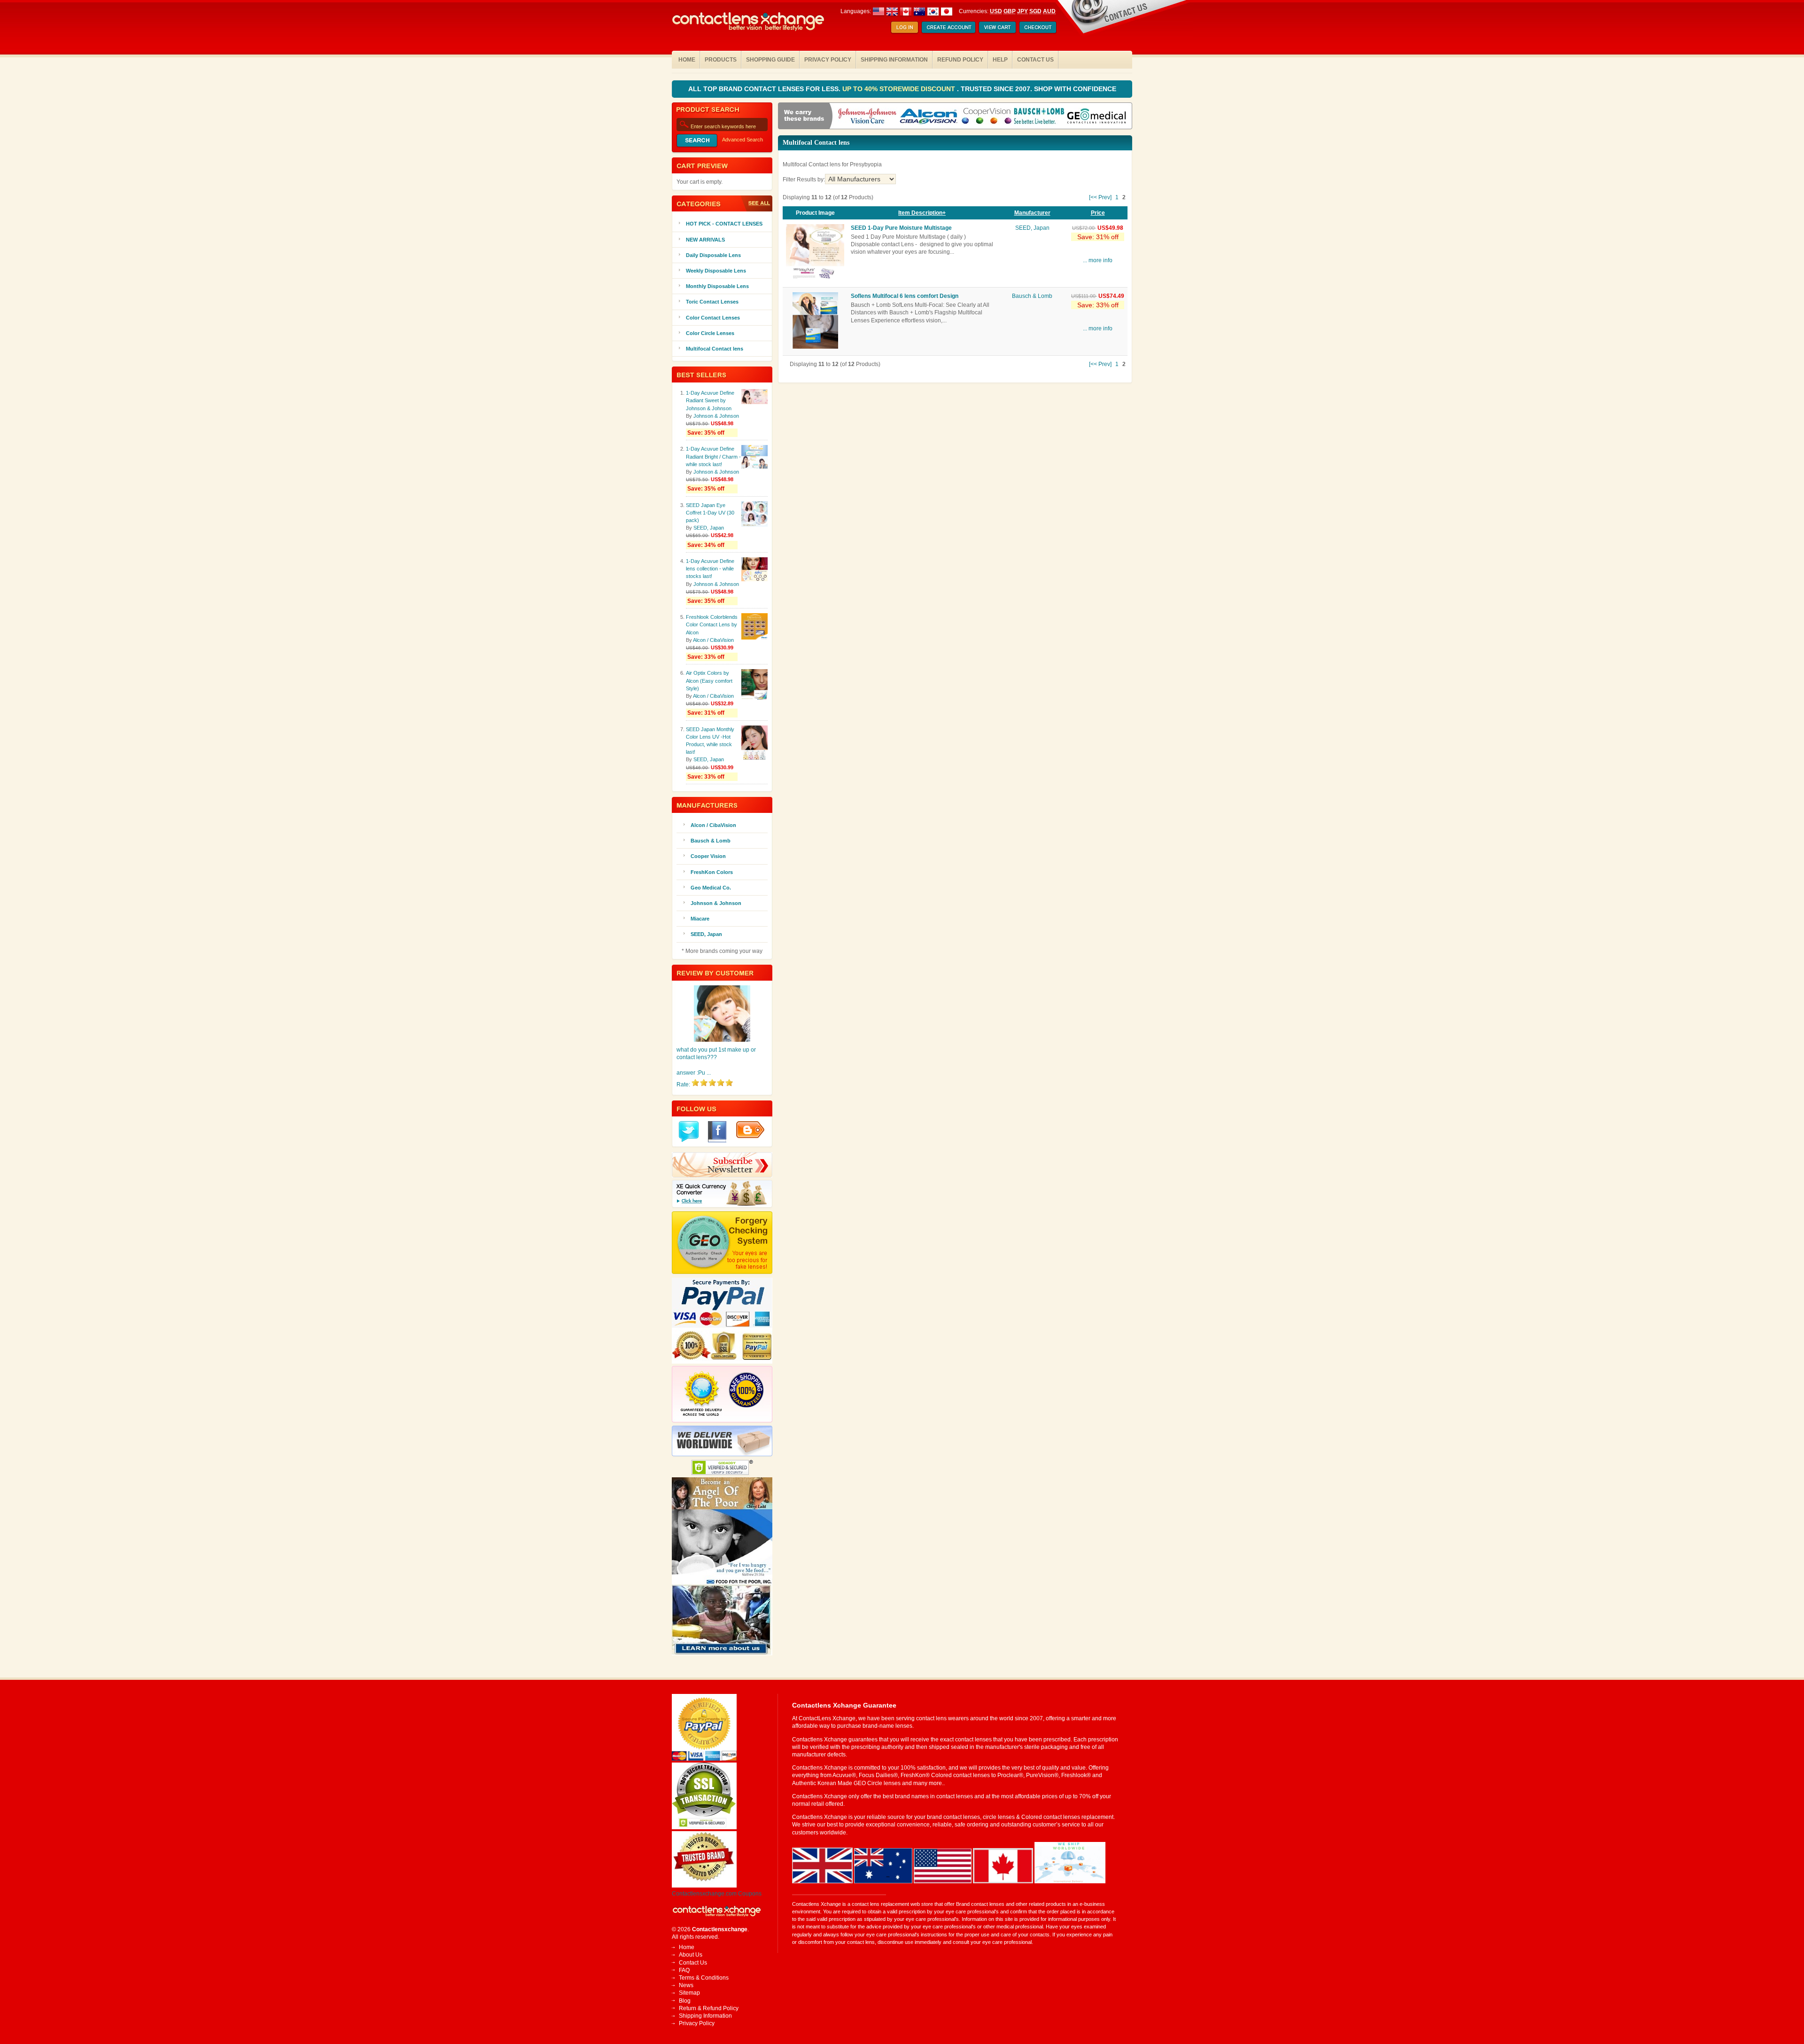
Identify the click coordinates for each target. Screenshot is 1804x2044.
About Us (691, 1955)
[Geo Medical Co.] (1096, 117)
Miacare (700, 919)
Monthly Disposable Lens (717, 286)
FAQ (684, 1970)
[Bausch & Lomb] (1039, 117)
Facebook (717, 1132)
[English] (899, 11)
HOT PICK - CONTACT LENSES (724, 224)
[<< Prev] (1100, 197)
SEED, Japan (1032, 228)
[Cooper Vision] (987, 117)
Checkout (1038, 28)
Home (687, 60)
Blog (685, 2001)
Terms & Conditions (704, 1978)
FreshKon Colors (712, 872)
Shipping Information (894, 60)
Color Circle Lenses (710, 333)
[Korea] (933, 11)
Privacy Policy (828, 60)
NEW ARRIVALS (705, 240)
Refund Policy (960, 60)
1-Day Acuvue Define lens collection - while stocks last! (710, 569)
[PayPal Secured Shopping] (704, 1759)
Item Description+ (922, 213)
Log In (905, 28)
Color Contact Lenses (713, 318)
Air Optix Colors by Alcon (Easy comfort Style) (709, 680)
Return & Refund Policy (709, 2008)
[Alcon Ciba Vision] (929, 117)
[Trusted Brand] (704, 1886)
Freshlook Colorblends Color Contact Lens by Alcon (712, 624)
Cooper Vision (708, 856)
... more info (1098, 260)
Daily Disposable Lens (713, 255)
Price (1098, 213)
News (686, 1985)
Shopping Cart (997, 28)
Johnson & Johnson (716, 416)
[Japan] (947, 11)
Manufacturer (1032, 213)
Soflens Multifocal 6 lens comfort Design (905, 296)
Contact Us (1035, 60)
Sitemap (689, 1993)
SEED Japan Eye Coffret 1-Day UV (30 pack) (710, 513)
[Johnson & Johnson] (867, 117)
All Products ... (756, 203)
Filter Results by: (804, 179)
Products (721, 60)
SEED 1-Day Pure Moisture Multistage (901, 228)
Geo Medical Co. (711, 888)
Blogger (750, 1130)
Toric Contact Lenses (712, 302)
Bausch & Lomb (1032, 296)
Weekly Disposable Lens (716, 271)
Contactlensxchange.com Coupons (717, 1894)
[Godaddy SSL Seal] (704, 1827)
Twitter (689, 1132)
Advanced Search (743, 140)
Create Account (949, 28)
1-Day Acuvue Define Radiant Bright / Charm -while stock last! (713, 456)
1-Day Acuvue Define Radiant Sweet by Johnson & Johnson (710, 400)
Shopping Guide (770, 60)
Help (1000, 60)
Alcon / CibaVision (713, 640)
